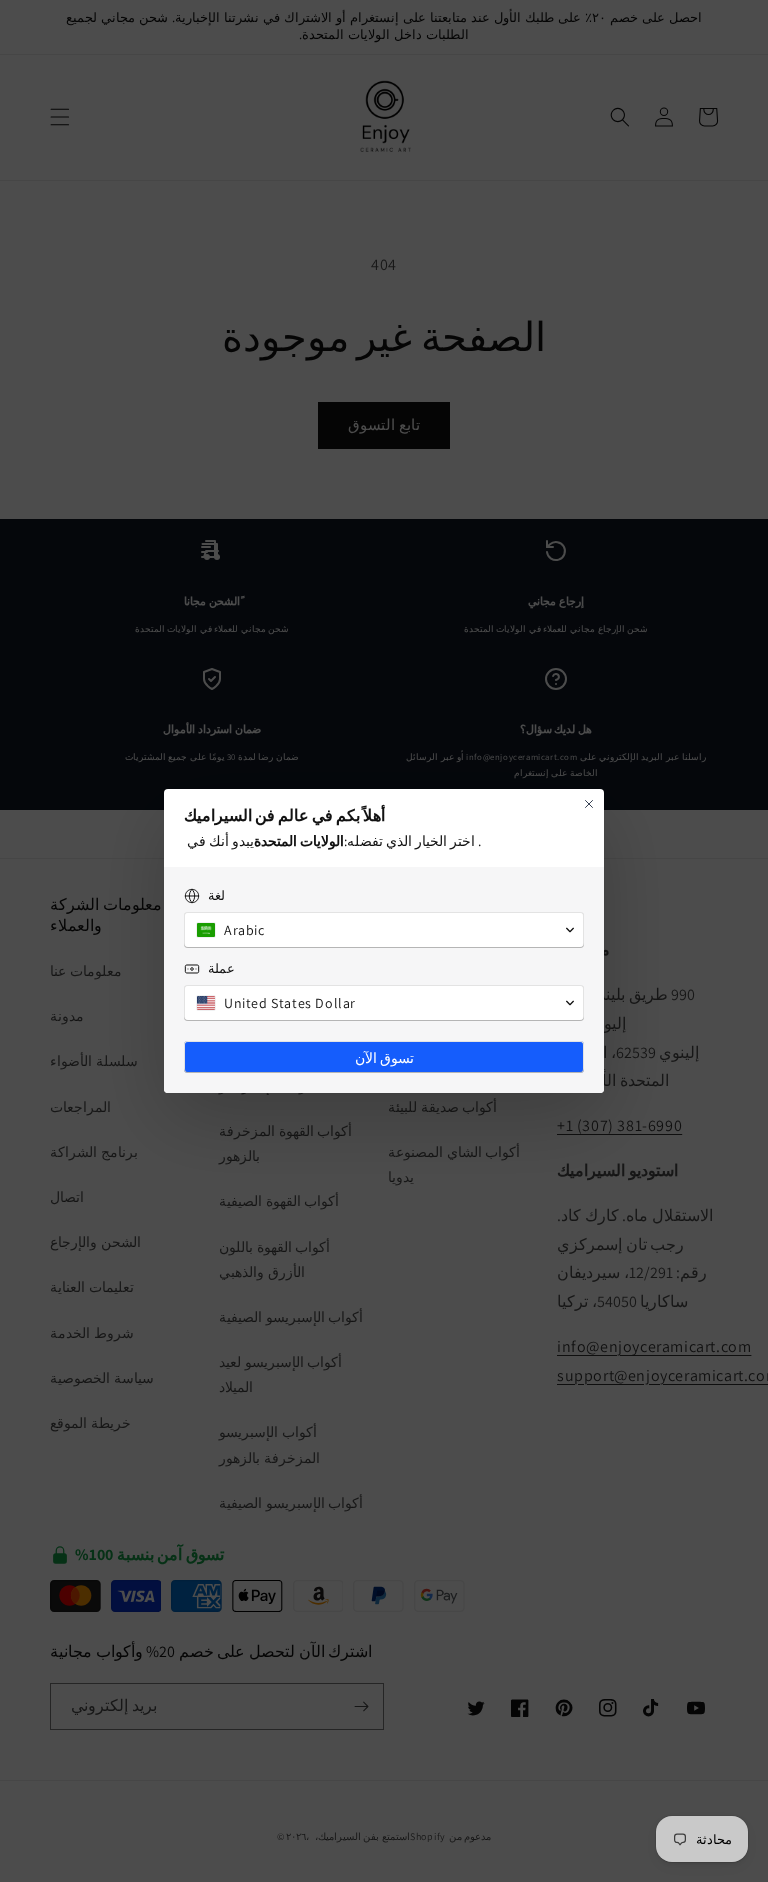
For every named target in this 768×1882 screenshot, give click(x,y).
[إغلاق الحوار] (589, 804)
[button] (384, 930)
